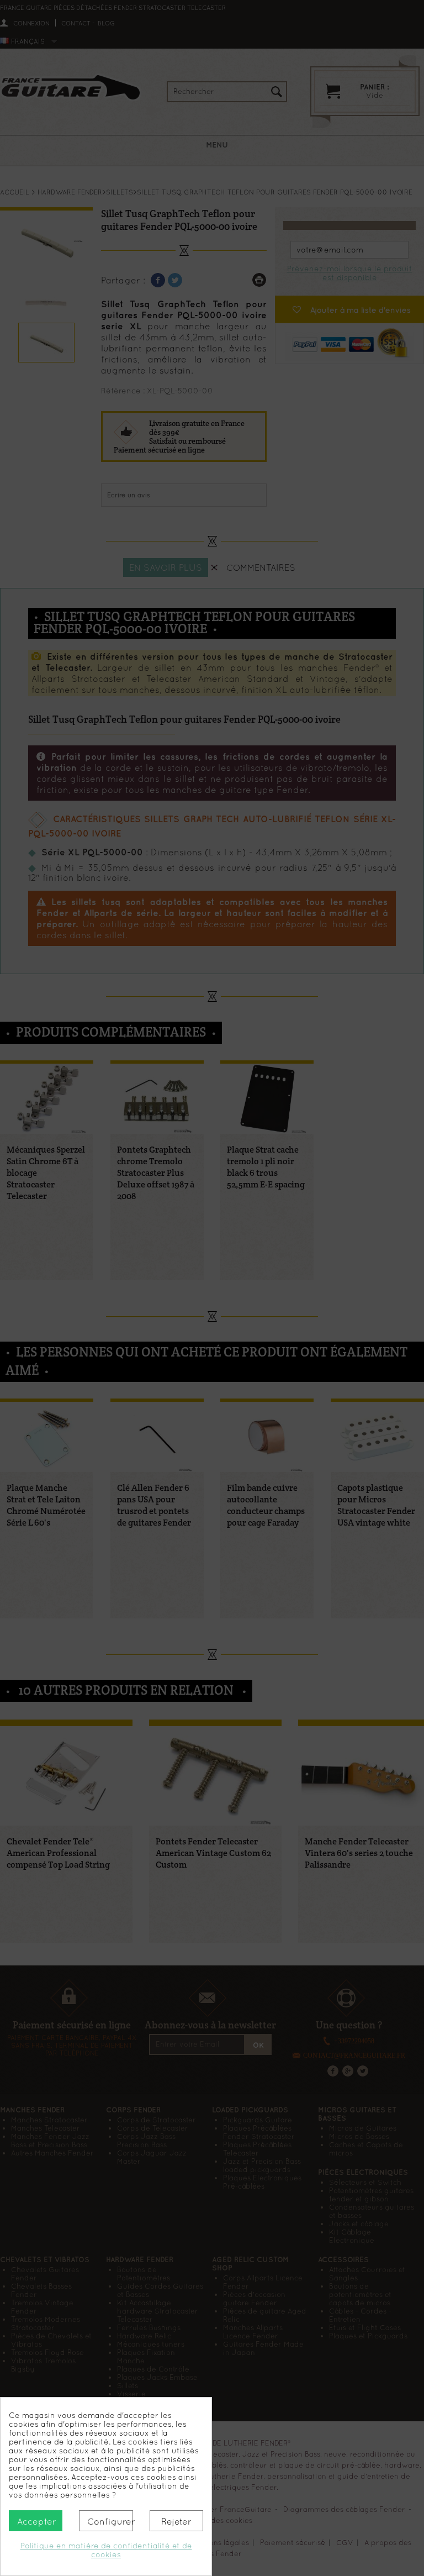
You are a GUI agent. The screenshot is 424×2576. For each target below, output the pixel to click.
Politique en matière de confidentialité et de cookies (106, 2550)
